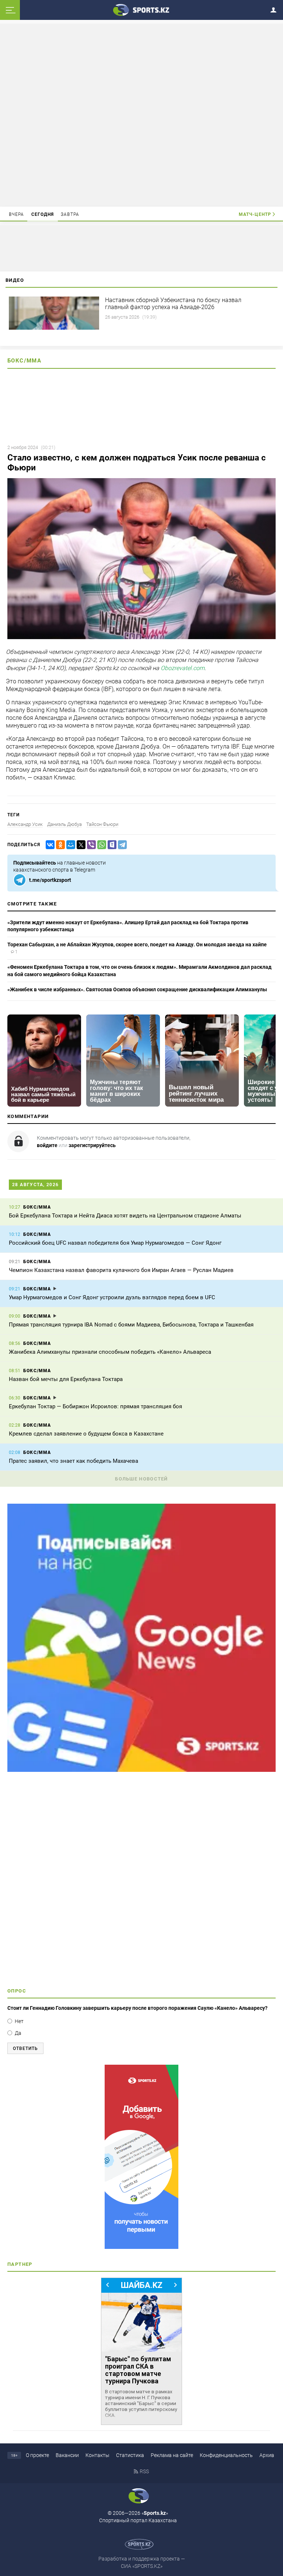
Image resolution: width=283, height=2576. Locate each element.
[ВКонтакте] (49, 845)
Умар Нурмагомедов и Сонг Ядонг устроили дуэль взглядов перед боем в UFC (112, 1297)
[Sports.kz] (141, 10)
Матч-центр (255, 214)
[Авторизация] (276, 9)
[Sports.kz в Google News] (141, 1770)
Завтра (70, 214)
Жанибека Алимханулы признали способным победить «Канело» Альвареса (110, 1352)
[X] (80, 845)
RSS (144, 2471)
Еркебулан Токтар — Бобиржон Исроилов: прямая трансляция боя (95, 1406)
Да (18, 2033)
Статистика (130, 2455)
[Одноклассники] (59, 845)
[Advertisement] (141, 115)
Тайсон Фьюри (102, 824)
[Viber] (90, 845)
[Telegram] (121, 845)
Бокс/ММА (24, 361)
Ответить (25, 2048)
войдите (47, 1145)
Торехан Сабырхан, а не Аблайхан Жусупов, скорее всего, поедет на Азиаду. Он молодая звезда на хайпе (137, 944)
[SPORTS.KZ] (141, 2157)
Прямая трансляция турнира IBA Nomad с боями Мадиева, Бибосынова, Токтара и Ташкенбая (131, 1325)
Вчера (17, 214)
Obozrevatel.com (183, 668)
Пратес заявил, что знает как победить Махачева (74, 1461)
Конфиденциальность (226, 2455)
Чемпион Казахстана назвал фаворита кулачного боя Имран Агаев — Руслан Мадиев (121, 1270)
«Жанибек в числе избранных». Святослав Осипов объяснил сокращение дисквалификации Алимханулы (137, 989)
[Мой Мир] (69, 845)
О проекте (37, 2455)
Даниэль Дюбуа (64, 824)
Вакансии (67, 2455)
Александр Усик (25, 824)
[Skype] (111, 845)
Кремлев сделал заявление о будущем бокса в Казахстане (86, 1434)
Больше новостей (141, 1479)
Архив (267, 2455)
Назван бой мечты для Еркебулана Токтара (66, 1379)
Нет (19, 2021)
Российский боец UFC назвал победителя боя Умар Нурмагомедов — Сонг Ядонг (115, 1243)
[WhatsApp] (100, 845)
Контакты (97, 2455)
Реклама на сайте (172, 2455)
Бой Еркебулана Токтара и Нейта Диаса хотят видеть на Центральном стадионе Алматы (125, 1216)
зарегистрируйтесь (92, 1145)
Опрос (17, 1991)
